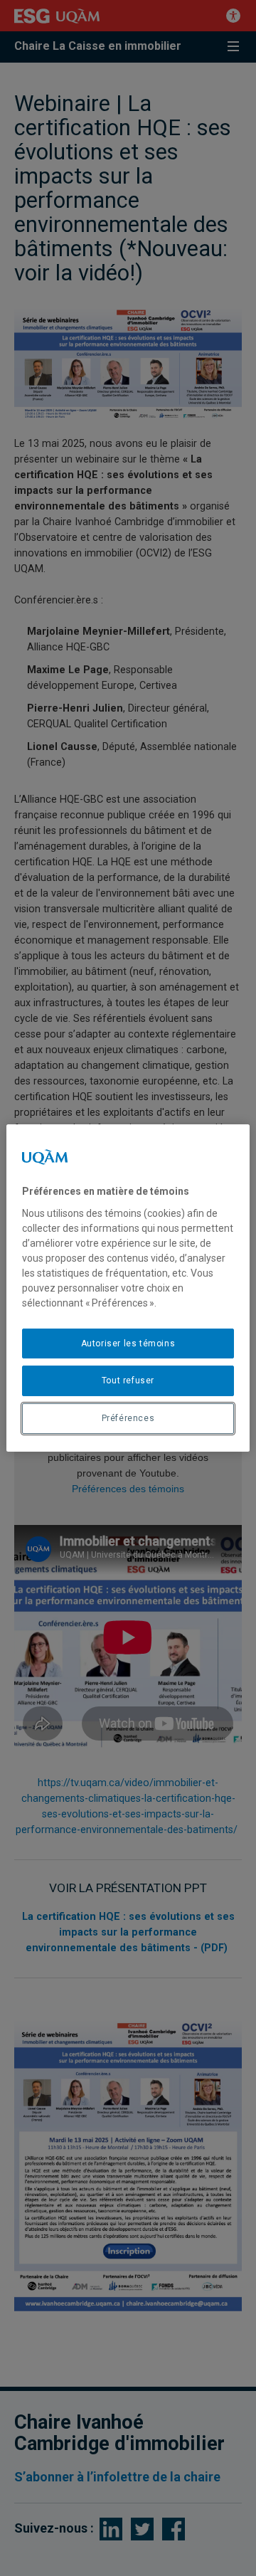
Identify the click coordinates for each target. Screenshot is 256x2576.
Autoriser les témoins (128, 1344)
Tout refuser (128, 1381)
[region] (128, 1288)
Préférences (128, 1418)
